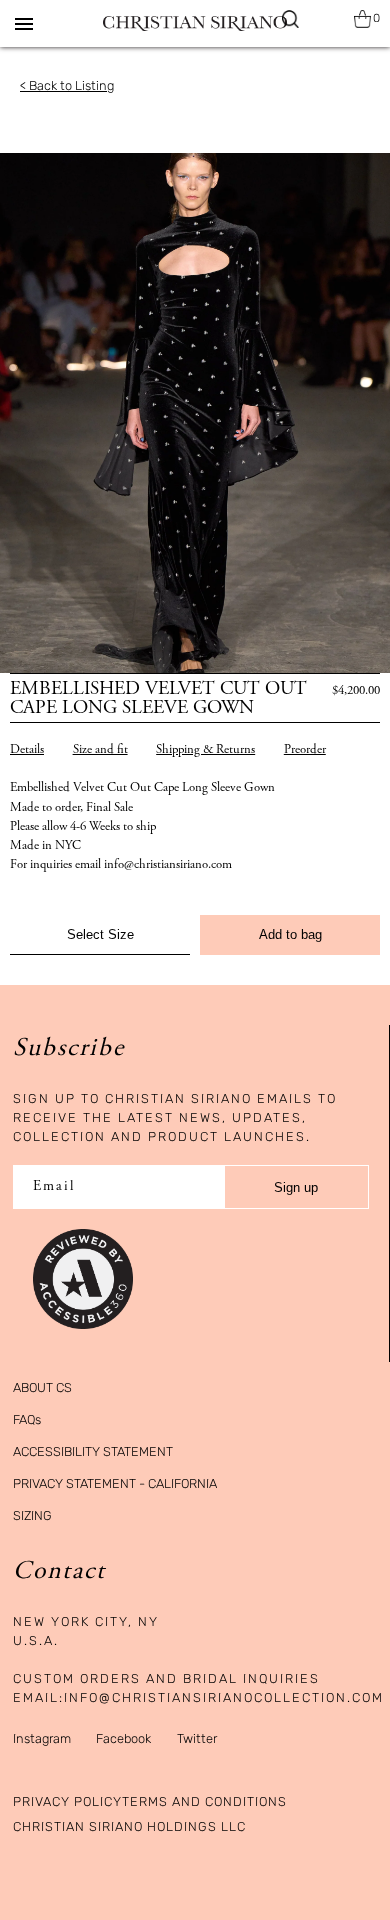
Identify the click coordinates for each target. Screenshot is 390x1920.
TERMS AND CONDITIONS (204, 1801)
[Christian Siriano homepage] (194, 23)
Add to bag (290, 934)
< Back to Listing (67, 85)
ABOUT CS (42, 1387)
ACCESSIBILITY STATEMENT (93, 1451)
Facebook (123, 1738)
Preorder (305, 750)
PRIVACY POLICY (67, 1801)
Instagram (42, 1738)
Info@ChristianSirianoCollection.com (224, 1697)
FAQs (27, 1419)
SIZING (32, 1515)
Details (27, 750)
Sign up (296, 1187)
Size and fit (100, 750)
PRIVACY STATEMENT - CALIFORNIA (115, 1483)
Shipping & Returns (205, 750)
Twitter (197, 1738)
